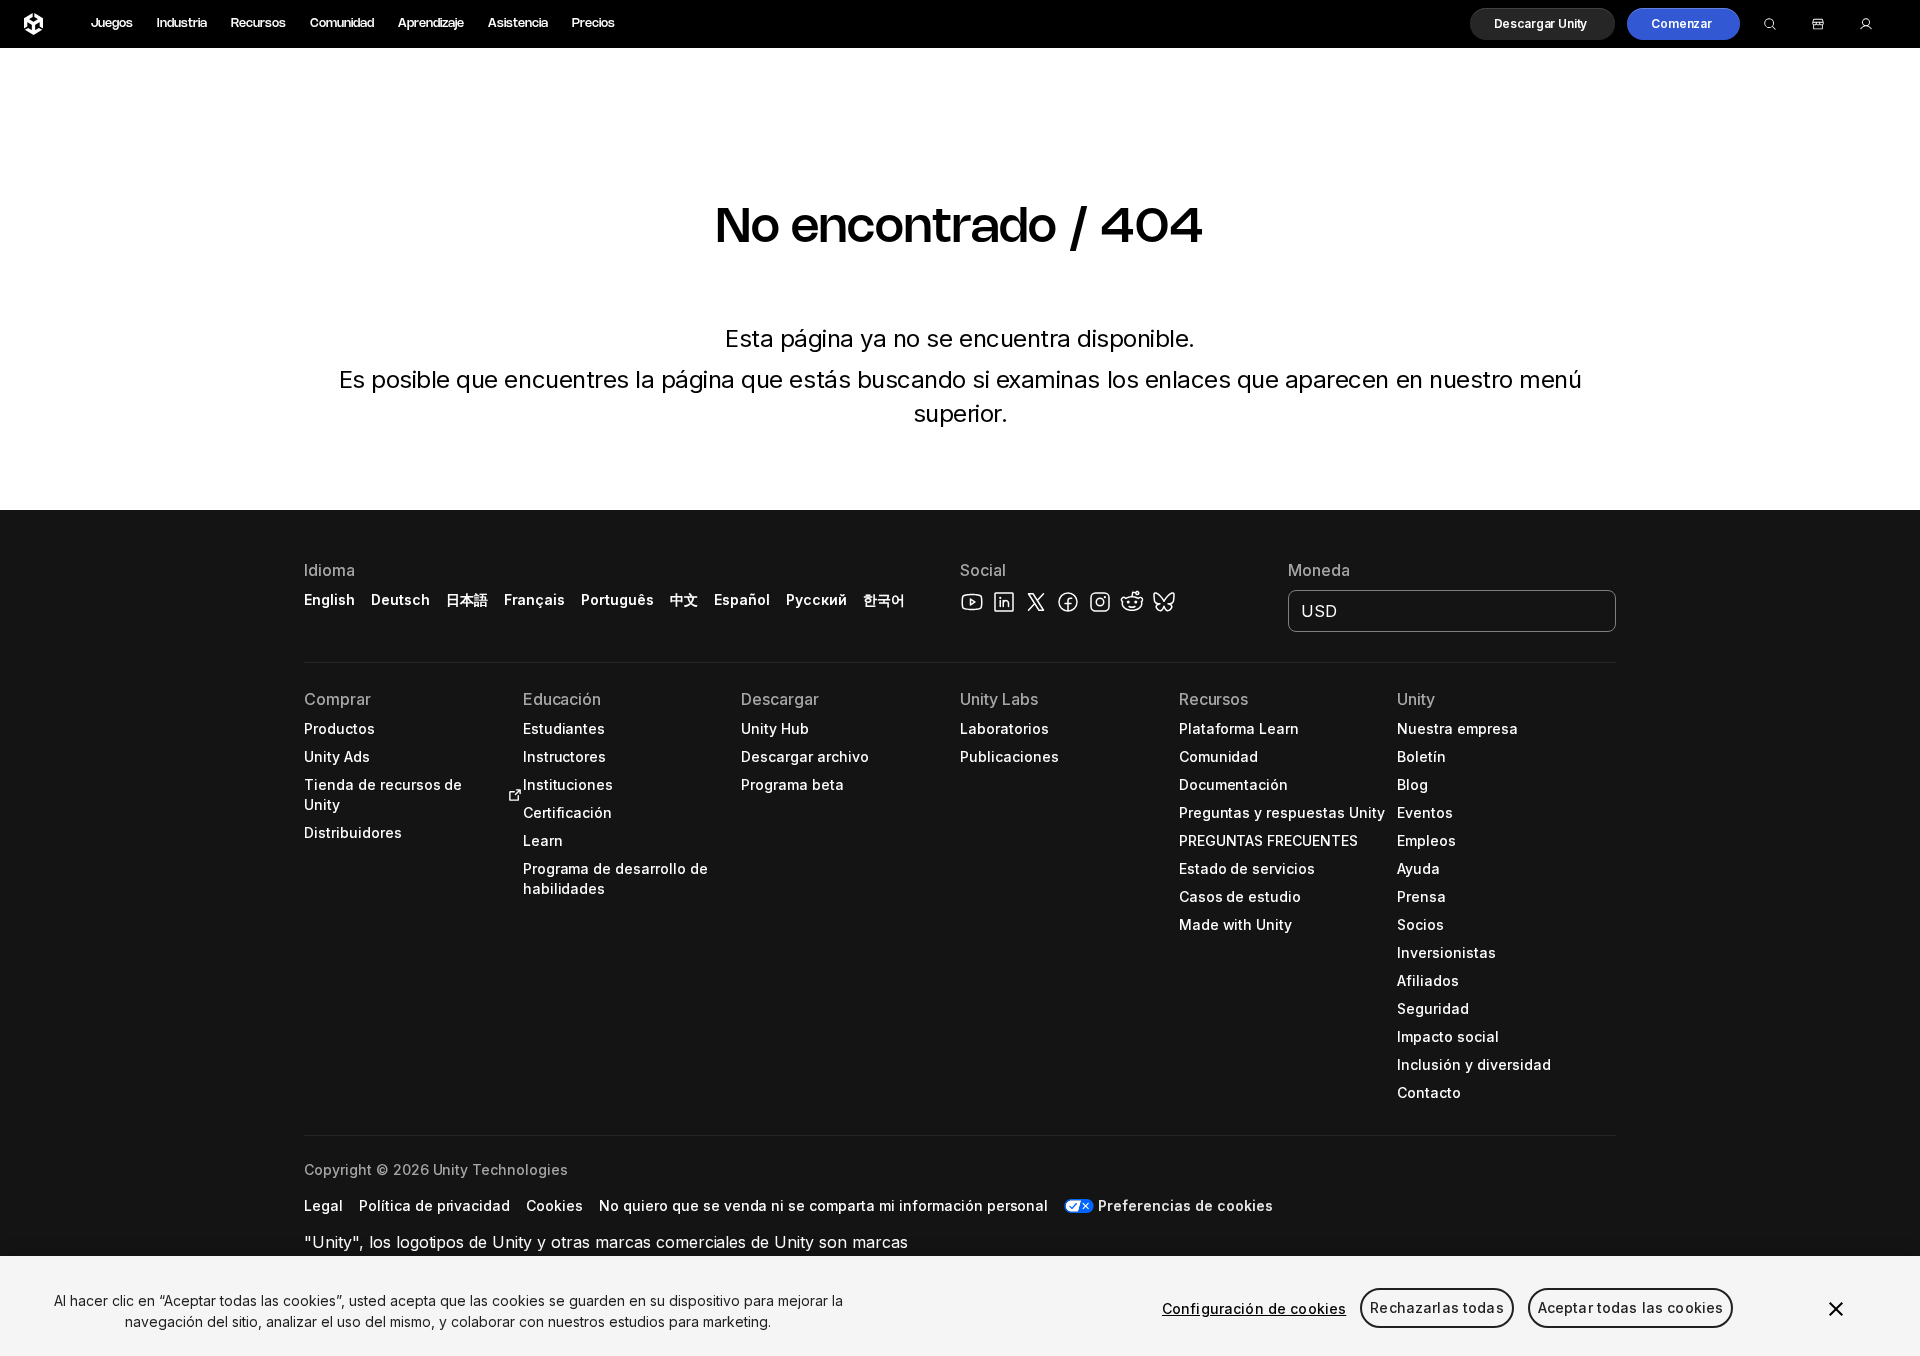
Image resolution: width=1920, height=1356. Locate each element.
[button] (1543, 24)
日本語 (467, 599)
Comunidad (342, 23)
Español (742, 599)
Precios (593, 23)
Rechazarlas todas (1436, 1308)
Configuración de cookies (1254, 1308)
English (329, 599)
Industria (182, 23)
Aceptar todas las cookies (1631, 1308)
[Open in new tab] (511, 795)
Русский (816, 599)
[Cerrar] (1836, 1309)
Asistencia (518, 23)
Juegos (112, 23)
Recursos (258, 23)
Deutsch (400, 599)
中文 (684, 599)
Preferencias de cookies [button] (1185, 1205)
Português (617, 599)
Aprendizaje (431, 23)
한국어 (884, 599)
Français (535, 599)
